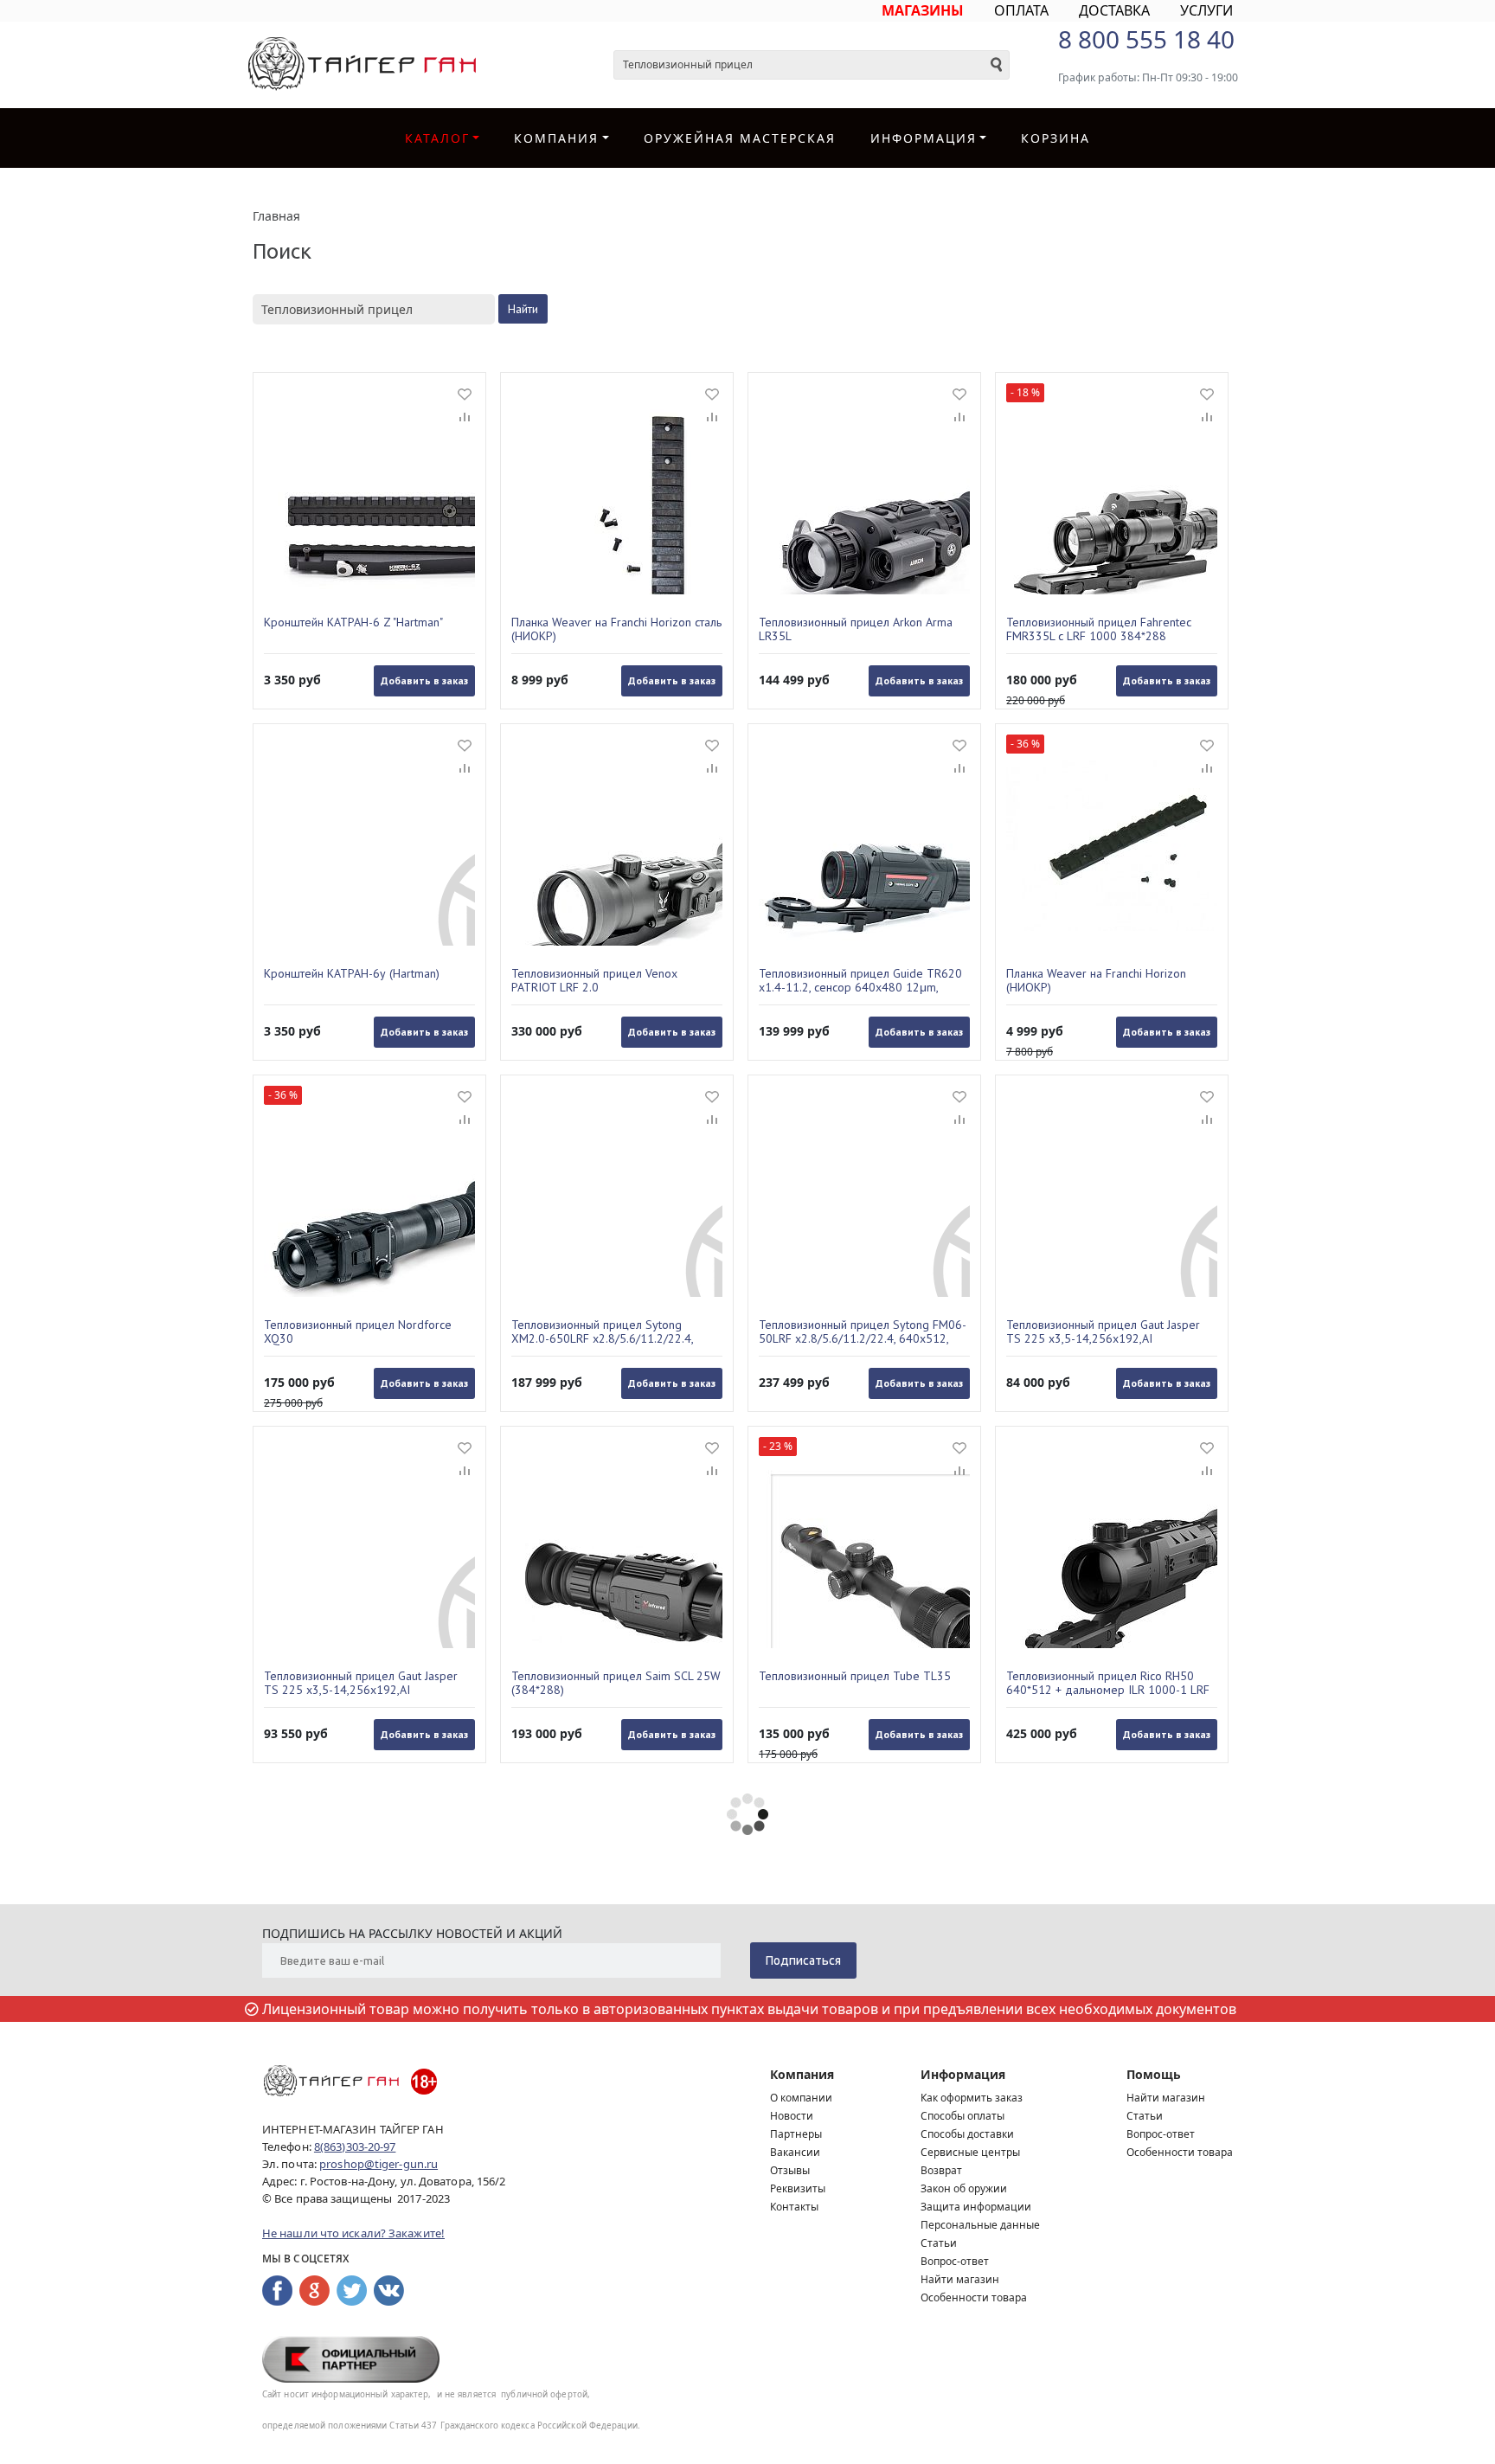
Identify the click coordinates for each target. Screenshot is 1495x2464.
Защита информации (976, 2207)
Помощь (1154, 2074)
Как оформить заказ (972, 2098)
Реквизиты (798, 2188)
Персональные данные (980, 2225)
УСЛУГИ (1206, 10)
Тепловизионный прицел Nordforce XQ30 (358, 1331)
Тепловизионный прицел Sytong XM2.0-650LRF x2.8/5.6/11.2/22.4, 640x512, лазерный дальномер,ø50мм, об (615, 1331)
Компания (556, 138)
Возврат (941, 2170)
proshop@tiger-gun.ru (379, 2164)
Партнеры (796, 2134)
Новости (792, 2116)
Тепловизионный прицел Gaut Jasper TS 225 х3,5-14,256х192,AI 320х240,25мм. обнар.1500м (1103, 1331)
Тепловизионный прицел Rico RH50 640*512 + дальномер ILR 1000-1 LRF (1108, 1683)
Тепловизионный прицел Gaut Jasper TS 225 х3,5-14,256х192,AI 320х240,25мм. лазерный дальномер (363, 1683)
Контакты (794, 2207)
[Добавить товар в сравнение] (465, 418)
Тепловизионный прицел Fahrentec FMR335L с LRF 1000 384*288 (1099, 629)
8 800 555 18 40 (1146, 39)
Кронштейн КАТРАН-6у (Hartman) (352, 974)
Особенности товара (974, 2297)
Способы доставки (967, 2134)
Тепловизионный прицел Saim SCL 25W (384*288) (616, 1683)
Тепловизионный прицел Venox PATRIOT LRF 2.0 (594, 980)
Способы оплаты (962, 2116)
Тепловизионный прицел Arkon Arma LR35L (856, 629)
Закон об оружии (964, 2188)
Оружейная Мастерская (740, 138)
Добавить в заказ (424, 680)
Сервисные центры (970, 2152)
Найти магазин (960, 2279)
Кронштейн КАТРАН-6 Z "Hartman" (353, 622)
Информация (963, 2074)
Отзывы (790, 2170)
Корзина (1055, 138)
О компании (801, 2098)
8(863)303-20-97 (355, 2146)
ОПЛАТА (1021, 10)
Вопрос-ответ (955, 2261)
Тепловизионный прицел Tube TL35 (855, 1676)
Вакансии (795, 2152)
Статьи (939, 2243)
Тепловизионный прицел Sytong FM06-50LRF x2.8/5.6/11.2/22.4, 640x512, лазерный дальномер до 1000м (863, 1331)
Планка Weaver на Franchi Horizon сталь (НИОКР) (616, 629)
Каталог (437, 138)
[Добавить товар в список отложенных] (465, 394)
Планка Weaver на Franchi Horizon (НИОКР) (1096, 980)
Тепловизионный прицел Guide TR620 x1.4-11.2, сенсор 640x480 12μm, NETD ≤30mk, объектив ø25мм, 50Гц (860, 980)
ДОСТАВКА (1114, 10)
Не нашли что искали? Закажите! (353, 2233)
